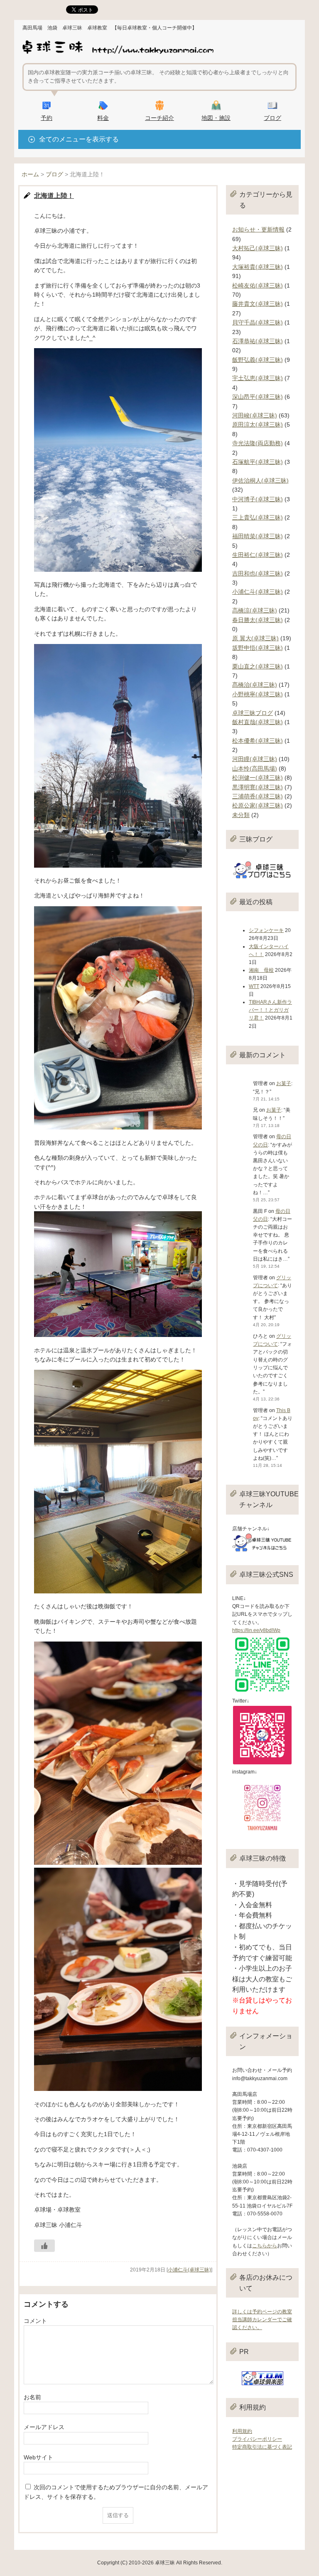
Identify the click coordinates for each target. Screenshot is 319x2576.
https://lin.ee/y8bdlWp (256, 1630)
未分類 (241, 815)
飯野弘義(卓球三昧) (258, 360)
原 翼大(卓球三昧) (255, 638)
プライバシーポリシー (257, 2439)
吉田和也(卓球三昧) (258, 573)
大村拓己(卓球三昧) (258, 248)
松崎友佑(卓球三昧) (258, 285)
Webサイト (38, 2457)
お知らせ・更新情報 (258, 229)
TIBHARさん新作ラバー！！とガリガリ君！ (270, 1010)
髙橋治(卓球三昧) (255, 685)
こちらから (265, 2246)
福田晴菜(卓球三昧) (258, 536)
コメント (35, 2321)
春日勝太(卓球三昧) (258, 620)
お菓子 (284, 1083)
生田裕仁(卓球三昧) (258, 555)
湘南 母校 (261, 970)
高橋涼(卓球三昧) (255, 610)
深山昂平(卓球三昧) (258, 397)
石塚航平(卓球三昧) (258, 462)
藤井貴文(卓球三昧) (258, 304)
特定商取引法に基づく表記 (262, 2447)
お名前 (32, 2397)
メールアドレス (44, 2427)
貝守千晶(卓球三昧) (258, 322)
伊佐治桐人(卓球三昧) (260, 481)
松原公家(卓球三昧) (258, 805)
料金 (103, 118)
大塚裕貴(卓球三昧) (258, 267)
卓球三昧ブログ (253, 713)
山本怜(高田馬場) (255, 768)
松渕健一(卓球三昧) (258, 778)
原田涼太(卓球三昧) (258, 424)
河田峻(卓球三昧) (255, 415)
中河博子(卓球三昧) (258, 499)
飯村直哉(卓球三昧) (258, 722)
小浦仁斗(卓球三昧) (189, 2270)
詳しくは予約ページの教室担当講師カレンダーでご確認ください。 (262, 2320)
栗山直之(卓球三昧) (258, 666)
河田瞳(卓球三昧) (255, 759)
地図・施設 (216, 118)
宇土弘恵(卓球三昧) (258, 378)
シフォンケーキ (266, 930)
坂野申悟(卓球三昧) (258, 648)
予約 (47, 118)
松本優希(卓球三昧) (258, 741)
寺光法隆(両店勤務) (258, 443)
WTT (254, 986)
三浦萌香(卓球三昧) (258, 796)
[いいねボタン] (44, 2246)
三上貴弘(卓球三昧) (258, 517)
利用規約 (242, 2431)
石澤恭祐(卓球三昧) (258, 341)
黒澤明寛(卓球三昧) (258, 787)
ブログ (272, 118)
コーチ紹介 (159, 118)
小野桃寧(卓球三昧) (258, 694)
